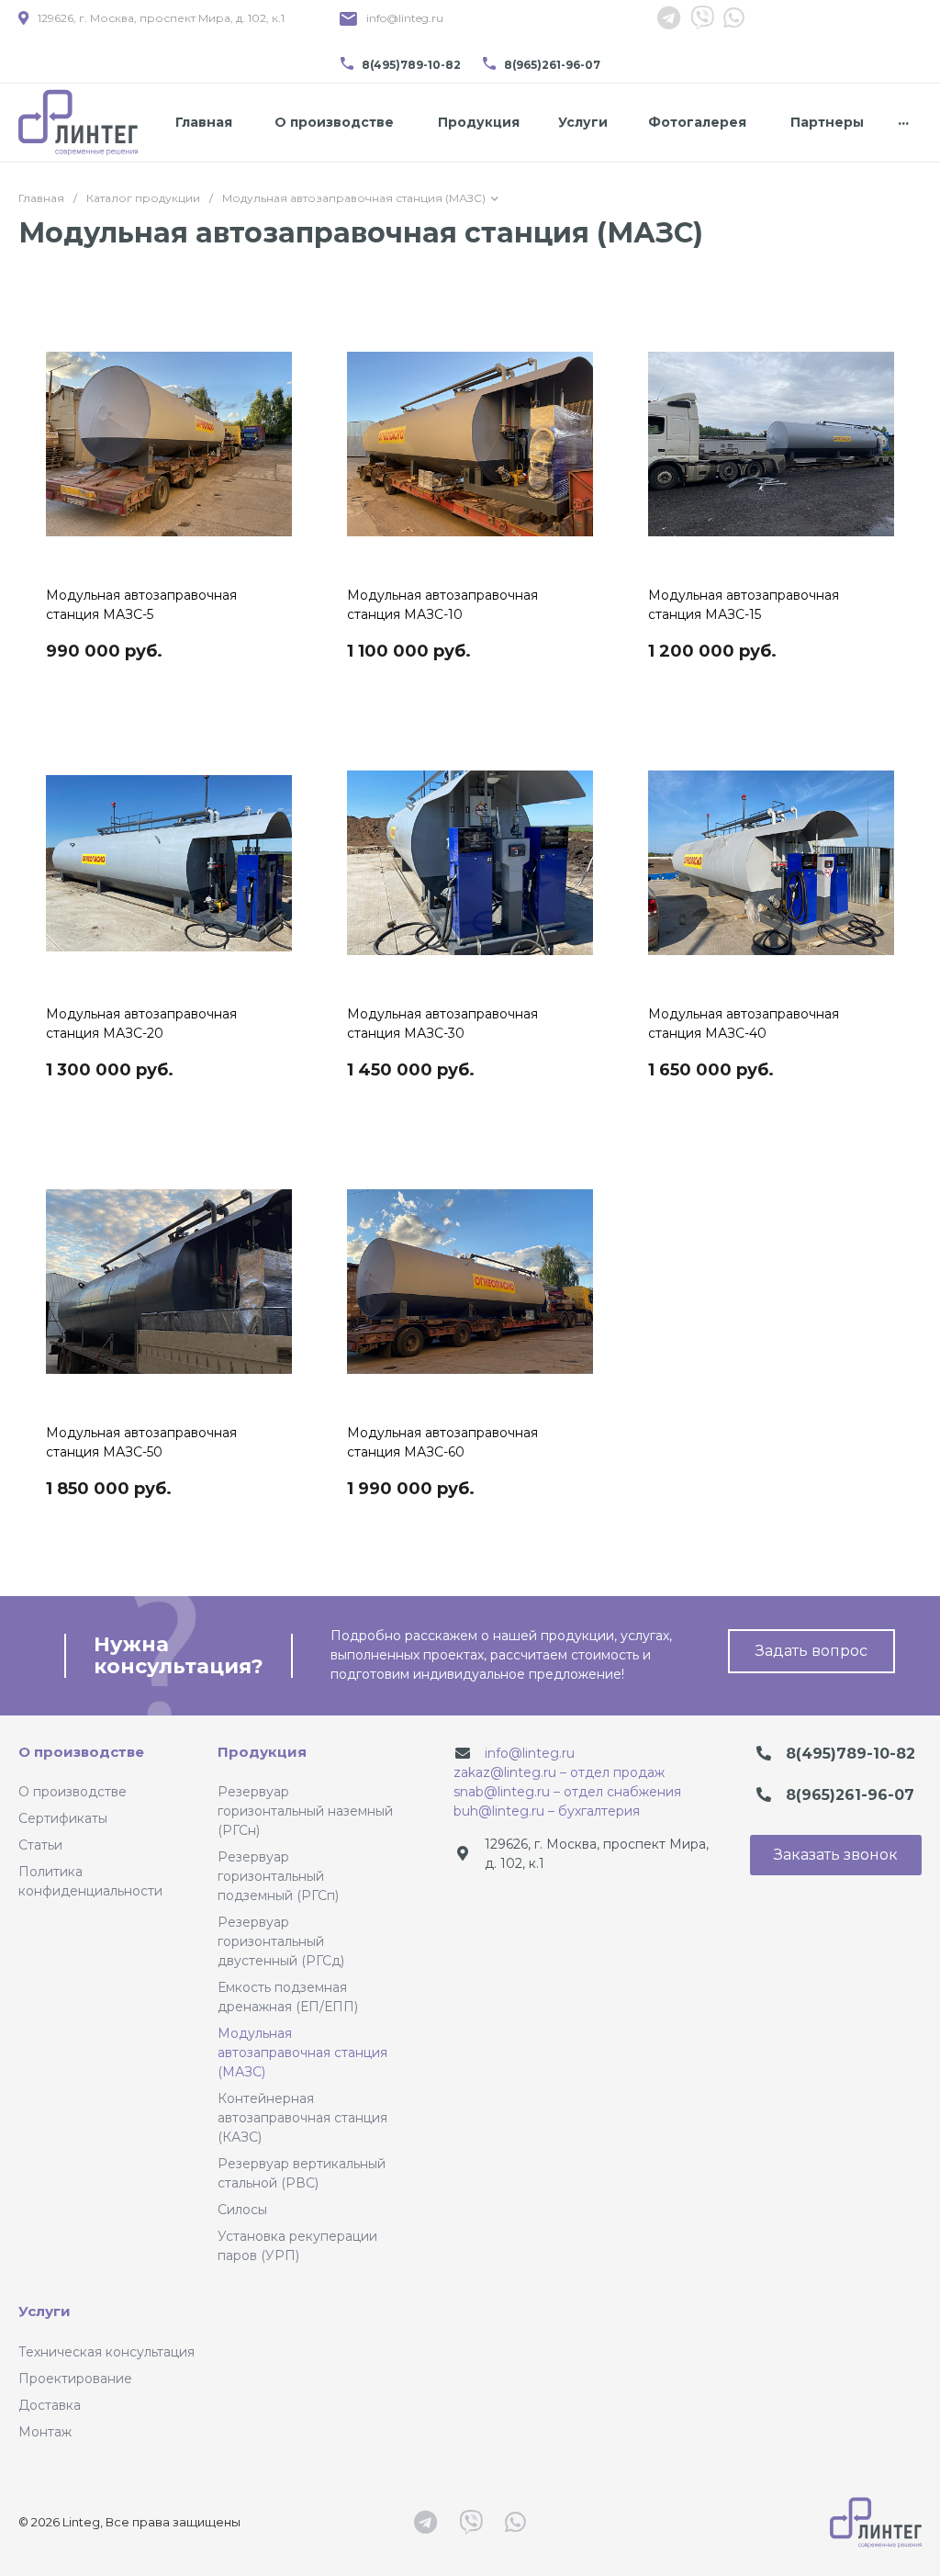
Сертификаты (63, 1818)
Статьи (40, 1845)
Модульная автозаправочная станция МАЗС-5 (141, 605)
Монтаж (45, 2432)
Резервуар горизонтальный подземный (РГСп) (278, 1876)
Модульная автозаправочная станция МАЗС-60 (442, 1442)
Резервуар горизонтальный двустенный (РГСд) (281, 1941)
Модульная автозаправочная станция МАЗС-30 (442, 1024)
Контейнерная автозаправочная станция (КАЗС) (302, 2118)
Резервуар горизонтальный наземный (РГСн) (305, 1811)
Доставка (50, 2405)
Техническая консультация (106, 2352)
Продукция (262, 1752)
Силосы (242, 2210)
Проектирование (75, 2379)
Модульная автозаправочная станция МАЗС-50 (141, 1442)
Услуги (45, 2311)
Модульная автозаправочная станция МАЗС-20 (141, 1024)
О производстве (81, 1752)
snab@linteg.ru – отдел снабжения (567, 1792)
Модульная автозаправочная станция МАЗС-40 (744, 1024)
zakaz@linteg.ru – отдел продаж (559, 1772)
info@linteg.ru (405, 18)
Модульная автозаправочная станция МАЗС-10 (442, 605)
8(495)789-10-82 (411, 65)
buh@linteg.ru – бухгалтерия (547, 1811)
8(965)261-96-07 (552, 65)
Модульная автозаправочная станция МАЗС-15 (744, 605)
